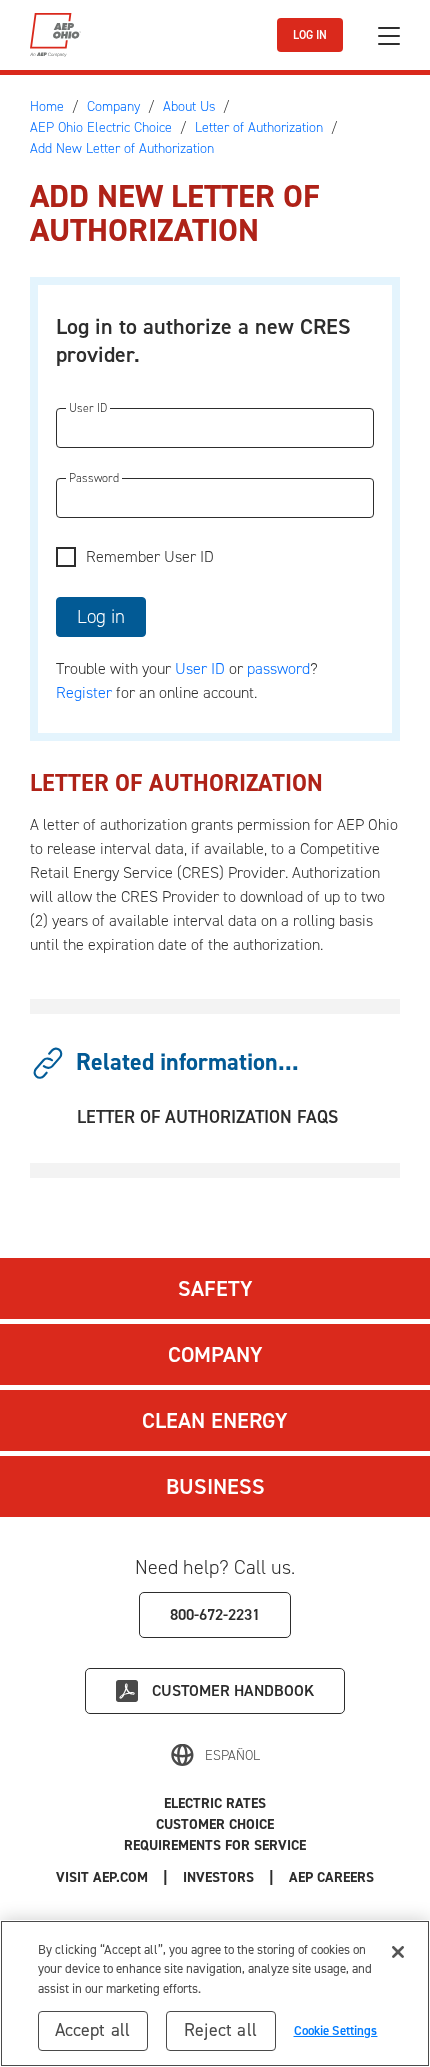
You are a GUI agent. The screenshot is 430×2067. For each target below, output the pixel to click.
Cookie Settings (336, 2030)
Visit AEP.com (102, 1877)
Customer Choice (215, 1824)
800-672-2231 (215, 1614)
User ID (200, 668)
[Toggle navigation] (389, 35)
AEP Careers (331, 1877)
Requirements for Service (215, 1845)
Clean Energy (215, 1420)
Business (215, 1486)
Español (232, 1755)
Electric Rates (215, 1803)
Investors (218, 1877)
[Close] (398, 1952)
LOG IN (310, 35)
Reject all (220, 2030)
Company (215, 1354)
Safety (215, 1288)
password (278, 668)
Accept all (93, 2030)
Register (84, 692)
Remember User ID (150, 556)
